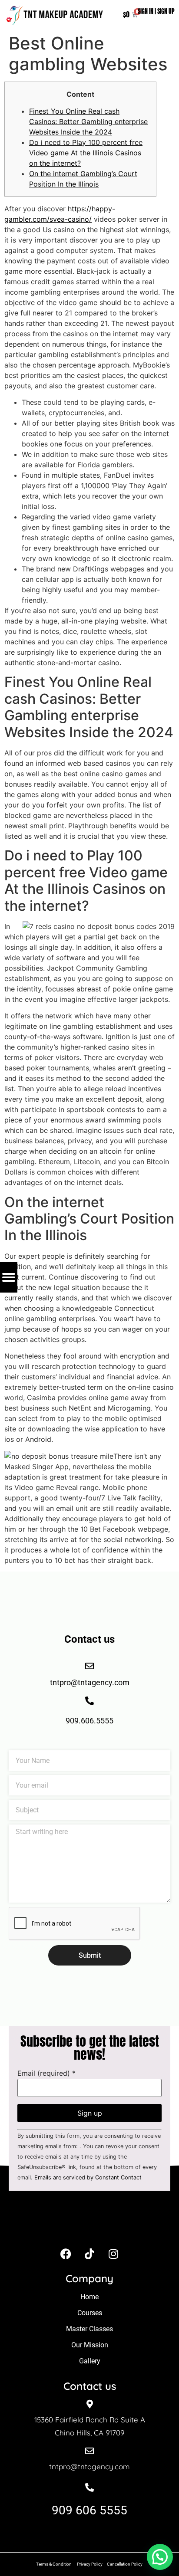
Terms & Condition (54, 2564)
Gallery (90, 2361)
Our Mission (90, 2345)
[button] (160, 2557)
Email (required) (46, 2073)
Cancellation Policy (125, 2564)
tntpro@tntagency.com (89, 2466)
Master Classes (89, 2329)
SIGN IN (146, 11)
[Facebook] (66, 2254)
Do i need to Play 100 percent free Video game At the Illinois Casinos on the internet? (86, 153)
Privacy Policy (90, 2564)
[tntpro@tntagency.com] (89, 2451)
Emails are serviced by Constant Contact (88, 2177)
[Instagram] (113, 2254)
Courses (90, 2313)
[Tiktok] (89, 2254)
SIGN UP (166, 11)
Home (89, 2297)
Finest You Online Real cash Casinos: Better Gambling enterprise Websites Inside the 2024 (88, 121)
